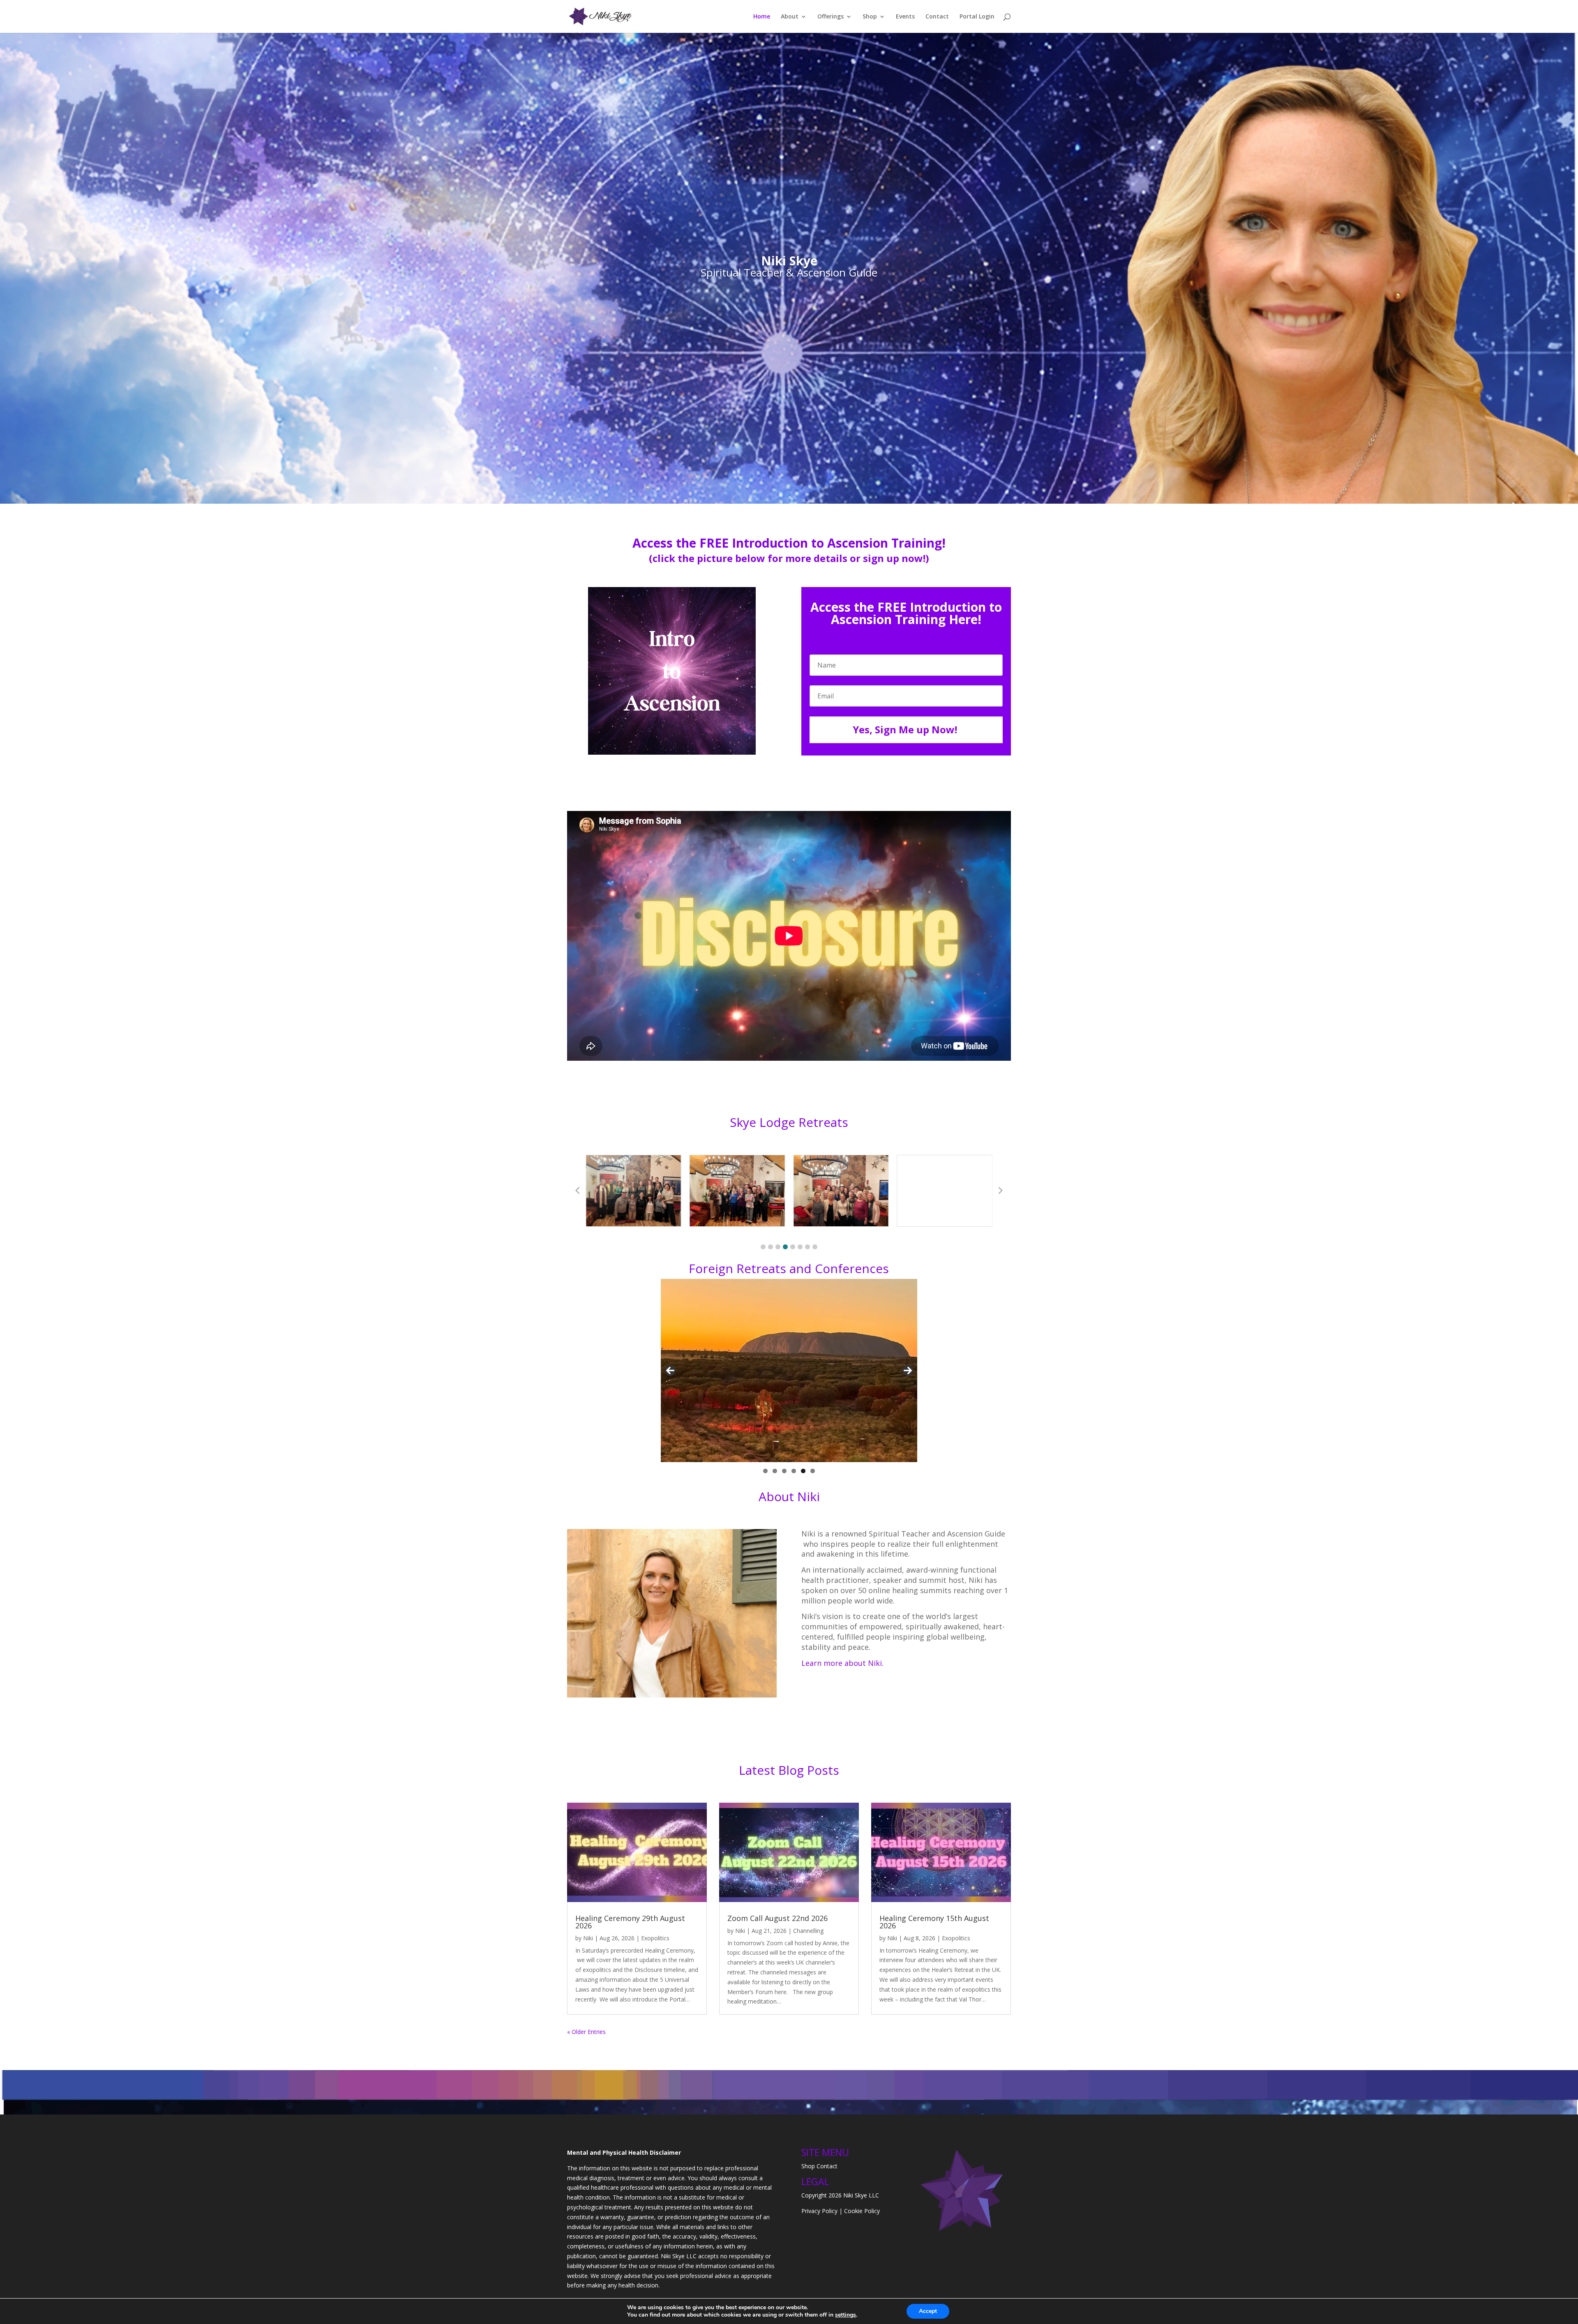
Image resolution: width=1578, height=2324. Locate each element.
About (790, 17)
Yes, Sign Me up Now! (905, 729)
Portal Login (977, 17)
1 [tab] (765, 1471)
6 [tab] (813, 1471)
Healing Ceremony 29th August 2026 (630, 1922)
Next (908, 1370)
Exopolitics (655, 1938)
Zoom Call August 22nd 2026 (777, 1918)
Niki (588, 1938)
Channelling (808, 1931)
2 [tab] (775, 1471)
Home (762, 17)
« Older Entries (586, 2032)
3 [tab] (784, 1471)
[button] (763, 1247)
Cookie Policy (862, 2211)
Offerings (831, 17)
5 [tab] (803, 1471)
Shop (870, 17)
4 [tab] (794, 1471)
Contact (937, 17)
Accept (928, 2311)
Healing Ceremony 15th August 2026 (934, 1922)
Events (905, 17)
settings (846, 2315)
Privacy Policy (819, 2211)
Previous (670, 1370)
